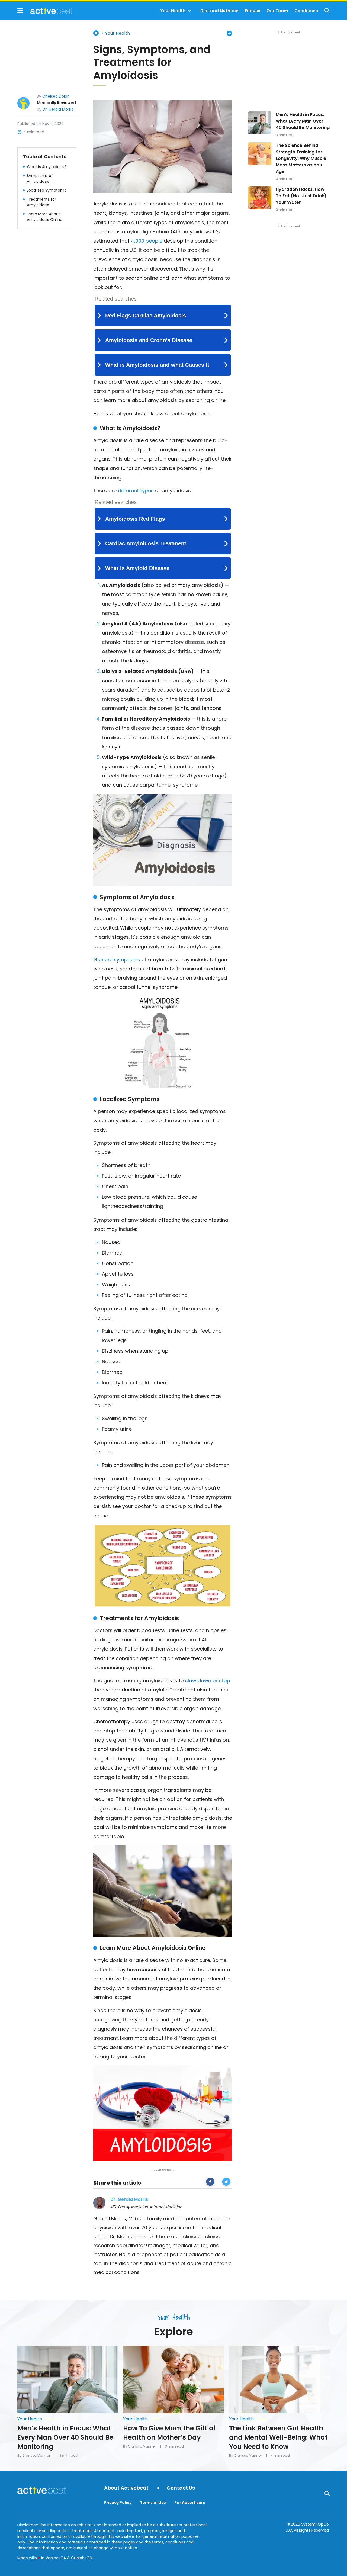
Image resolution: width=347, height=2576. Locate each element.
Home (96, 33)
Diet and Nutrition (219, 11)
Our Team (277, 11)
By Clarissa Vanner (34, 2456)
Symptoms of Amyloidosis (40, 178)
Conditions (306, 11)
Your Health (173, 11)
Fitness (253, 11)
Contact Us (181, 2488)
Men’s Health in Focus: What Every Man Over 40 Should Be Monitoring (303, 121)
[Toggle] (190, 11)
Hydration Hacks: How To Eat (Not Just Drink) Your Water (301, 196)
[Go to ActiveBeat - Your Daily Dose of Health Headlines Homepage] (45, 11)
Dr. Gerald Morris (58, 109)
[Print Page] (229, 33)
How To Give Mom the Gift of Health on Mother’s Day (169, 2433)
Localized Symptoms (46, 190)
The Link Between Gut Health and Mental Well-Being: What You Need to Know (278, 2437)
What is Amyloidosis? (47, 166)
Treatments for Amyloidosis (41, 202)
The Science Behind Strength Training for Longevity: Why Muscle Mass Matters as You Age (301, 158)
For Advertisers (190, 2503)
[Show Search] (327, 11)
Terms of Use (153, 2503)
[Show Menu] (20, 11)
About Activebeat (126, 2488)
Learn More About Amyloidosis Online (45, 216)
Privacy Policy (118, 2503)
